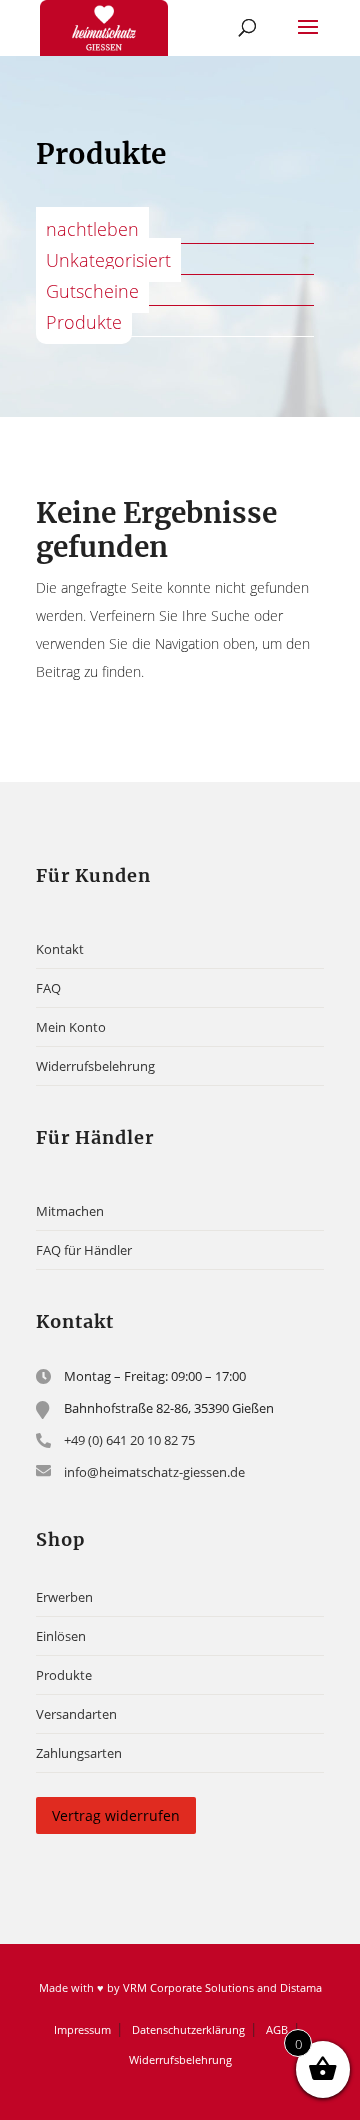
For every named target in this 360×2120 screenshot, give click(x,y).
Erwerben (64, 1597)
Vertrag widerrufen (116, 1815)
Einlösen (61, 1636)
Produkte (84, 322)
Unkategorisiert (108, 260)
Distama (301, 1987)
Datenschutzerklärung (188, 2029)
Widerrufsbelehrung (95, 1066)
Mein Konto (71, 1027)
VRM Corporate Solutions (188, 1987)
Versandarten (76, 1714)
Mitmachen (70, 1211)
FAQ (48, 988)
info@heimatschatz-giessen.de (154, 1472)
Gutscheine (92, 291)
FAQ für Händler (84, 1250)
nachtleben (92, 229)
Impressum (82, 2029)
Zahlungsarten (79, 1753)
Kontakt (60, 949)
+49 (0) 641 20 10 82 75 (129, 1440)
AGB (277, 2029)
